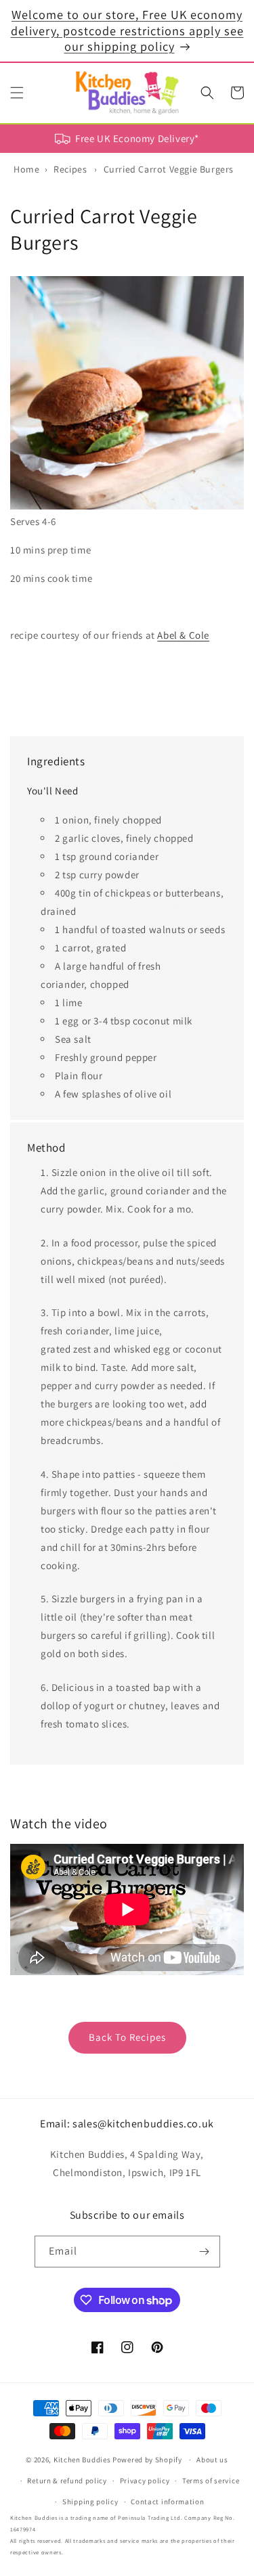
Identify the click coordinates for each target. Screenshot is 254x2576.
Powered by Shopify (147, 2460)
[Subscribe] (205, 2252)
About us (212, 2460)
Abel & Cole (183, 635)
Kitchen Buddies (82, 2460)
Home (26, 169)
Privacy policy (145, 2481)
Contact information (167, 2502)
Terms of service (211, 2481)
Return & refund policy (67, 2481)
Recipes (70, 169)
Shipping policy (90, 2502)
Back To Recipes (127, 2037)
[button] (17, 93)
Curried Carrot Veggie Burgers (169, 169)
